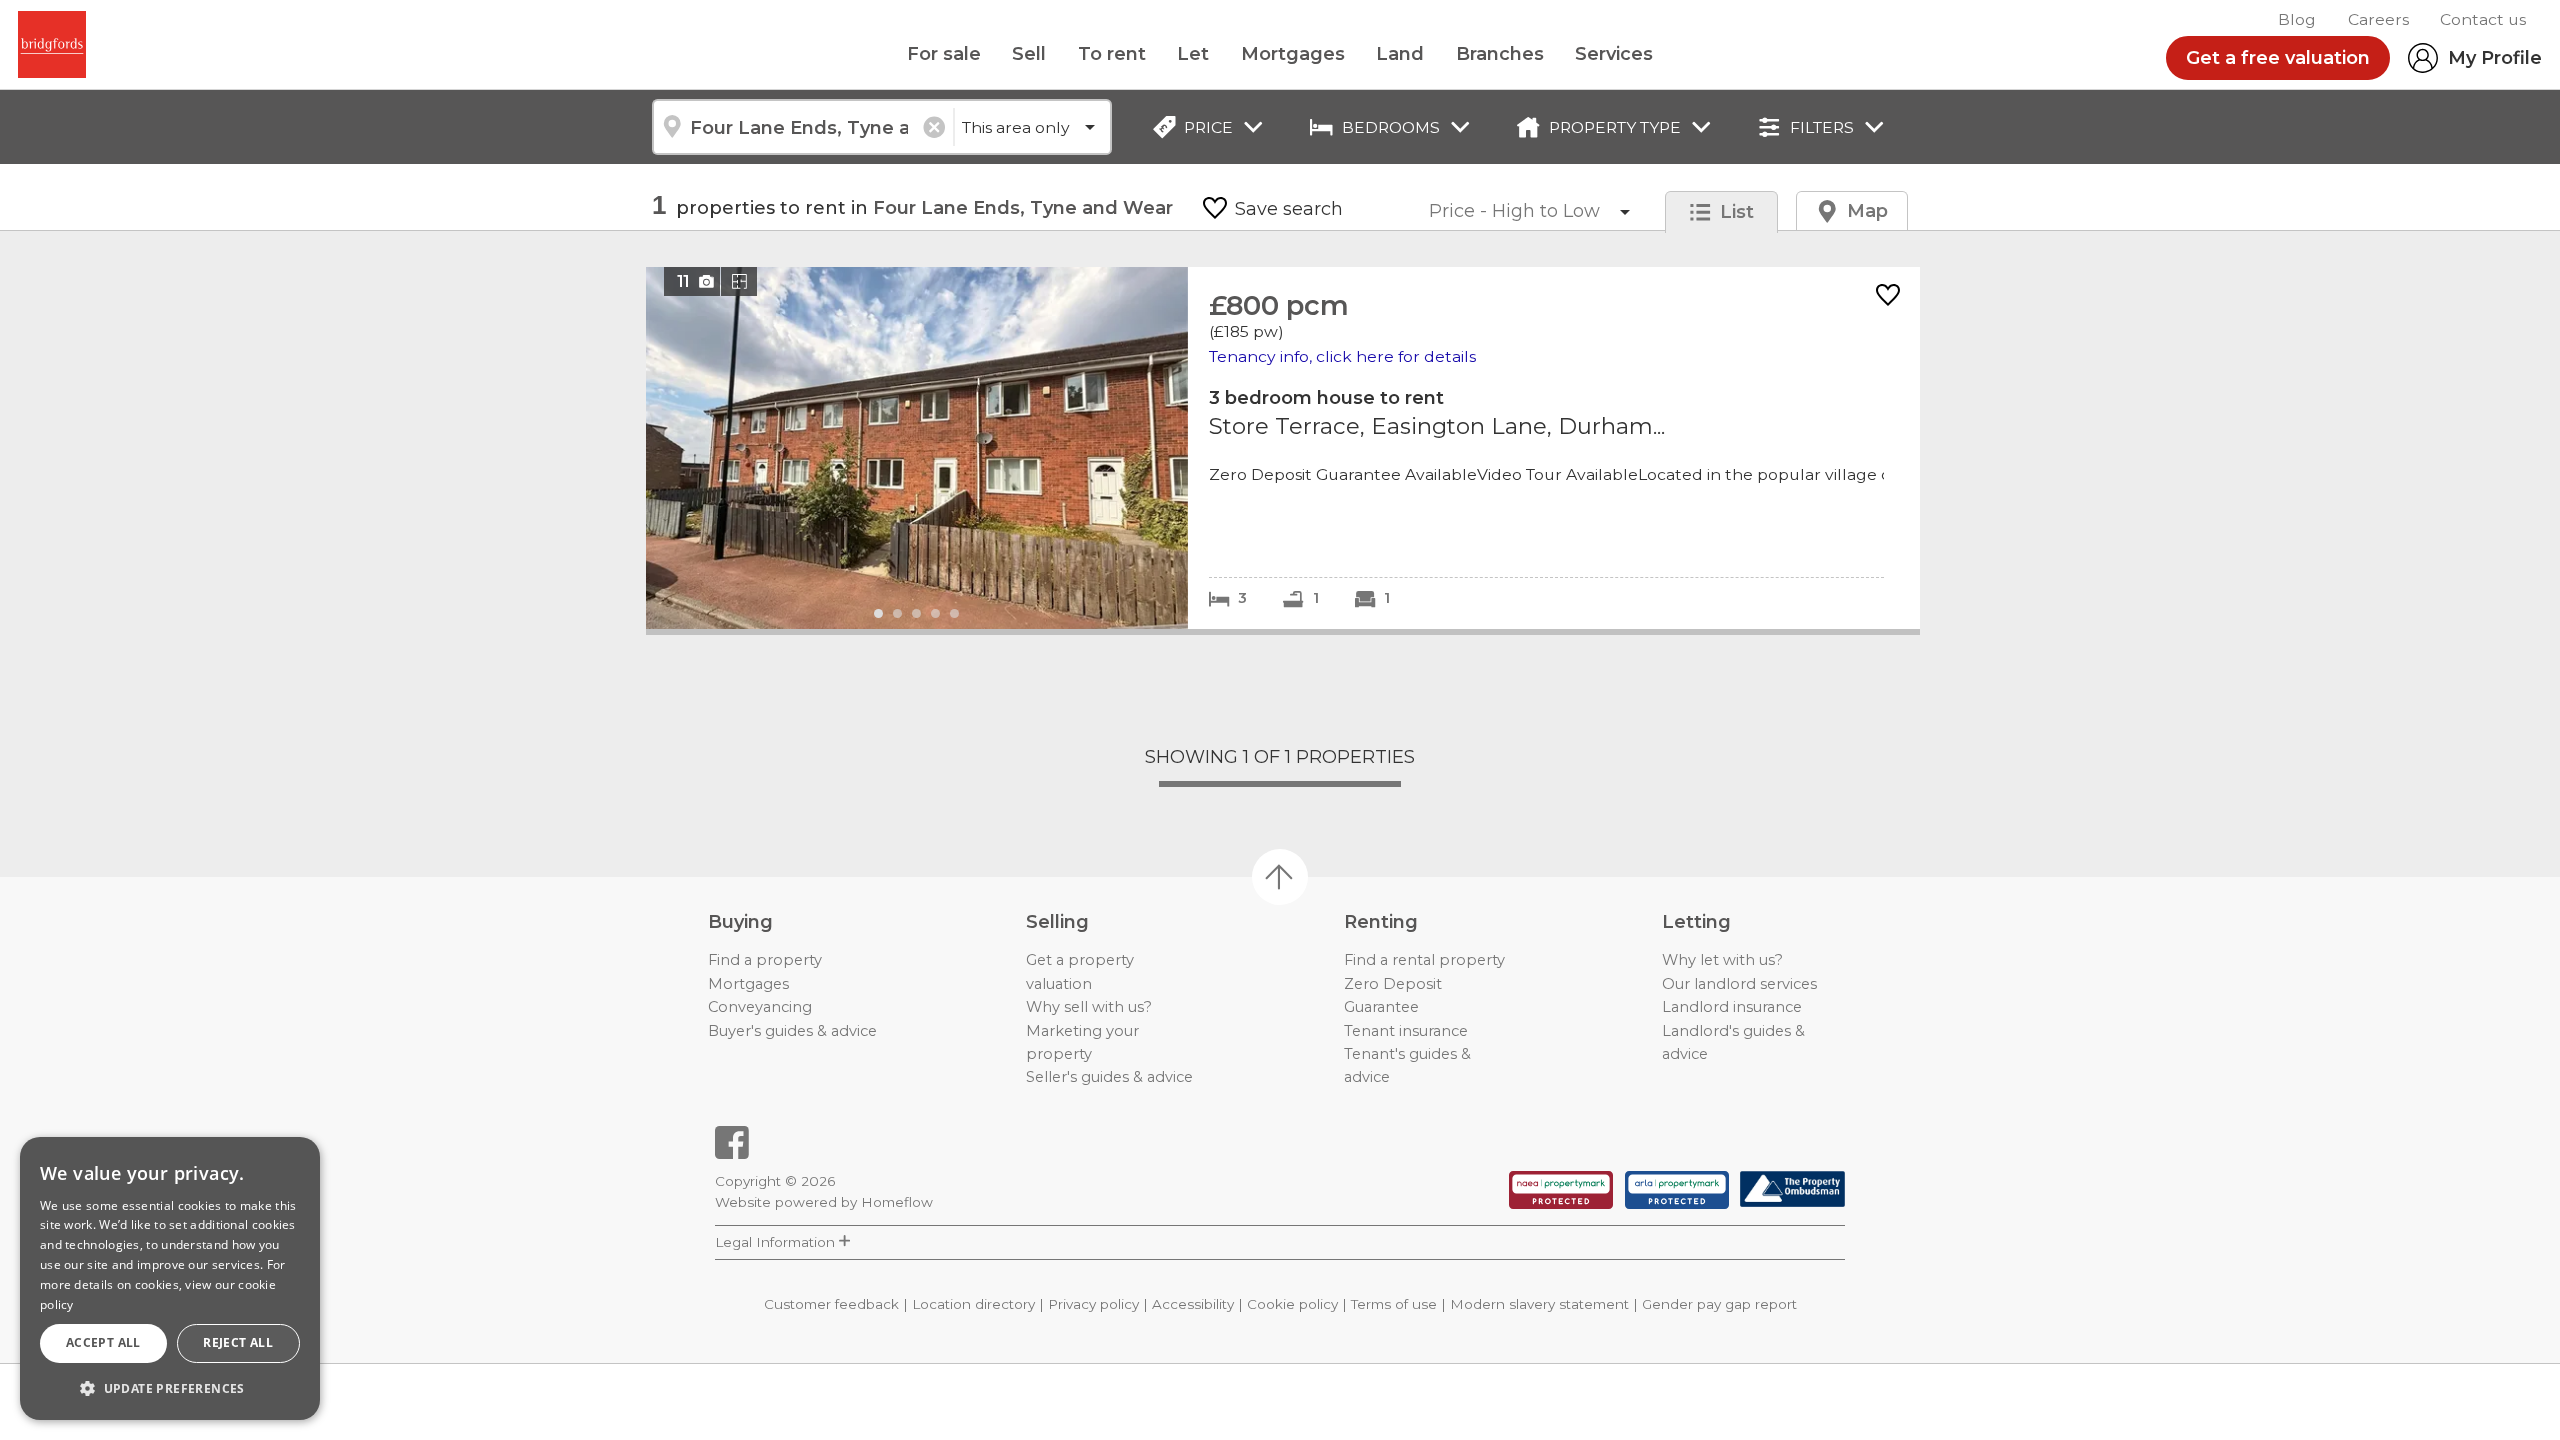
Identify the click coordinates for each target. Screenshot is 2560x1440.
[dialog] (170, 1278)
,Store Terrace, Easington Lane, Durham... (1283, 447)
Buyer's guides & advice (792, 1031)
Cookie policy (1292, 1304)
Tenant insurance (1406, 1031)
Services (1614, 54)
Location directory (973, 1304)
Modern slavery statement (1539, 1304)
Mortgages (1293, 54)
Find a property (765, 960)
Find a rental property (1424, 960)
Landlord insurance (1732, 1007)
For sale (944, 54)
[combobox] (802, 127)
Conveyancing (760, 1007)
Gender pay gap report (1719, 1304)
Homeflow (897, 1202)
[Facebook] (732, 1143)
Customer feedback (831, 1304)
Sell (1029, 54)
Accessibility (1193, 1304)
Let (1193, 54)
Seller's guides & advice (1109, 1077)
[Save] (1888, 296)
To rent (1112, 54)
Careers (2378, 19)
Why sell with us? (1089, 1007)
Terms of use (1394, 1304)
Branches (1500, 54)
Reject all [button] (238, 1342)
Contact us (2483, 19)
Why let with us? (1722, 960)
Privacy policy (1093, 1304)
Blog (2297, 19)
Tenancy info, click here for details (1342, 356)
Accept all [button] (103, 1342)
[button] (170, 1388)
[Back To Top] (1280, 877)
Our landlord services (1739, 984)
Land (1400, 54)
